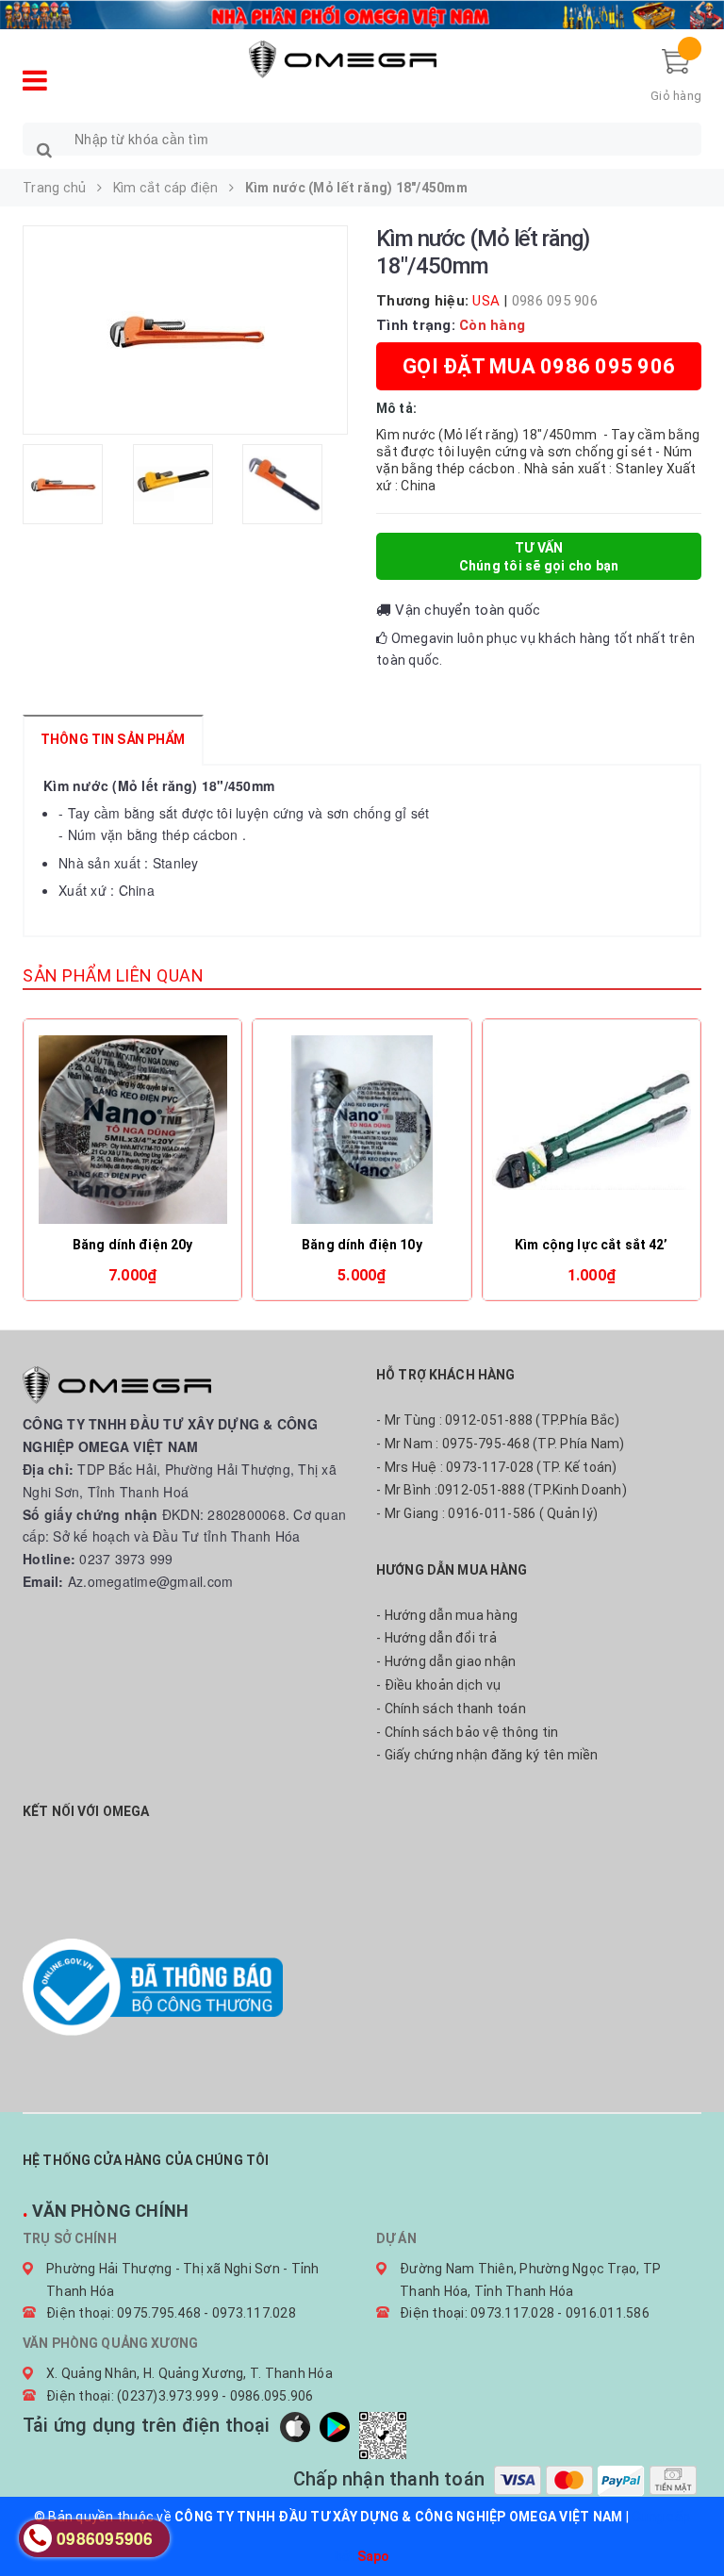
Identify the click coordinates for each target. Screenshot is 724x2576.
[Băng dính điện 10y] (362, 1130)
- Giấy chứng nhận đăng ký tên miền (487, 1755)
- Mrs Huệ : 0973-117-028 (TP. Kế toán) (497, 1467)
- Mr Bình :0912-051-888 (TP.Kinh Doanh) (502, 1490)
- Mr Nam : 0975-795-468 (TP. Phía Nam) (501, 1444)
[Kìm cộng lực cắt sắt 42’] (592, 1130)
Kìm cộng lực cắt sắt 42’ (591, 1245)
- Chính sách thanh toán (451, 1709)
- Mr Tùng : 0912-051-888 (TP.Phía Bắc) (498, 1420)
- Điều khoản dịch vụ (438, 1685)
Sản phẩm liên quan (113, 975)
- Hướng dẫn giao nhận (446, 1661)
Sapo (374, 2556)
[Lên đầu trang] (691, 2519)
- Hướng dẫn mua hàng (447, 1615)
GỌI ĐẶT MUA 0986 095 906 (539, 366)
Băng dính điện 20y (133, 1245)
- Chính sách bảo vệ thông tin (467, 1732)
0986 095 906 (555, 301)
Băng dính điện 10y (362, 1245)
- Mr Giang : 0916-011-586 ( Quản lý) (487, 1513)
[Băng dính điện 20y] (132, 1130)
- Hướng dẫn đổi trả (436, 1638)
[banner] (362, 12)
